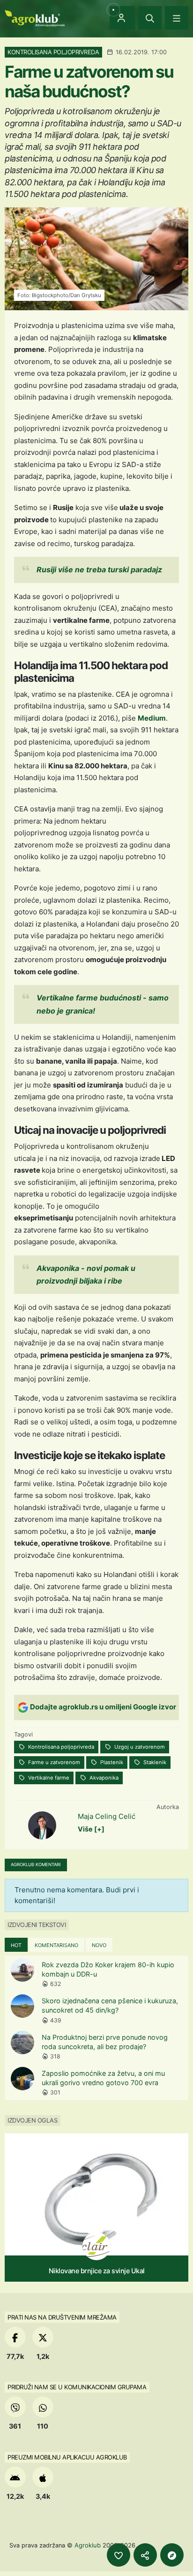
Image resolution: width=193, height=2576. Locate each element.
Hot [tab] (16, 1945)
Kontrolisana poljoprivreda (60, 1747)
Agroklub (88, 2545)
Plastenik (111, 1762)
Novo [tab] (99, 1945)
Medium (152, 718)
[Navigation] (177, 18)
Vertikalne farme (48, 1778)
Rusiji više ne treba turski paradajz (99, 569)
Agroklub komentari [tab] (36, 1864)
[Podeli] (145, 2555)
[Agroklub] (35, 18)
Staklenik (154, 1762)
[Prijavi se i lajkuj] (119, 2555)
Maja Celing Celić (107, 1816)
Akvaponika (103, 1778)
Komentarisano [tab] (56, 1945)
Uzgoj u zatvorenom (139, 1747)
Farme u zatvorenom (53, 1762)
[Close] (150, 18)
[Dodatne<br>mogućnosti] (172, 2555)
